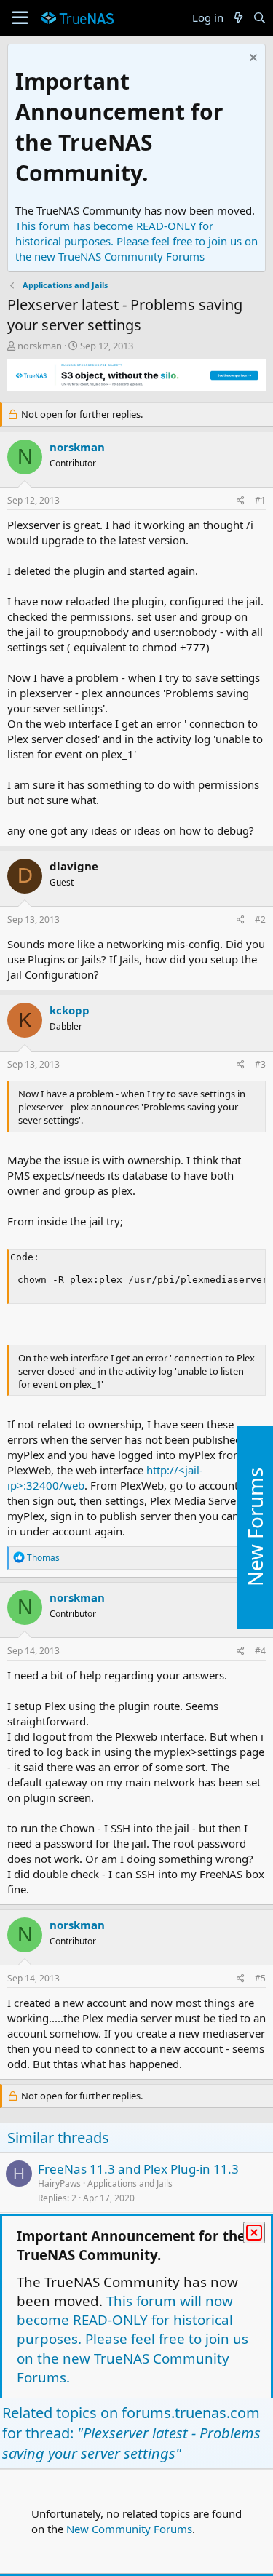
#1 (260, 500)
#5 (260, 1978)
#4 (260, 1651)
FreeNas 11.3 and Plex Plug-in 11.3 (138, 2169)
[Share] (241, 501)
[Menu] (20, 18)
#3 (260, 1064)
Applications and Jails (130, 2183)
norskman (40, 346)
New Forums (255, 1528)
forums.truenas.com (191, 2413)
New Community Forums (129, 2529)
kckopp (70, 1010)
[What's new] (238, 18)
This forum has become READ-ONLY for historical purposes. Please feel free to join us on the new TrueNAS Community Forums (136, 241)
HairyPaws (59, 2183)
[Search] (260, 18)
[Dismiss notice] (252, 59)
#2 (260, 919)
